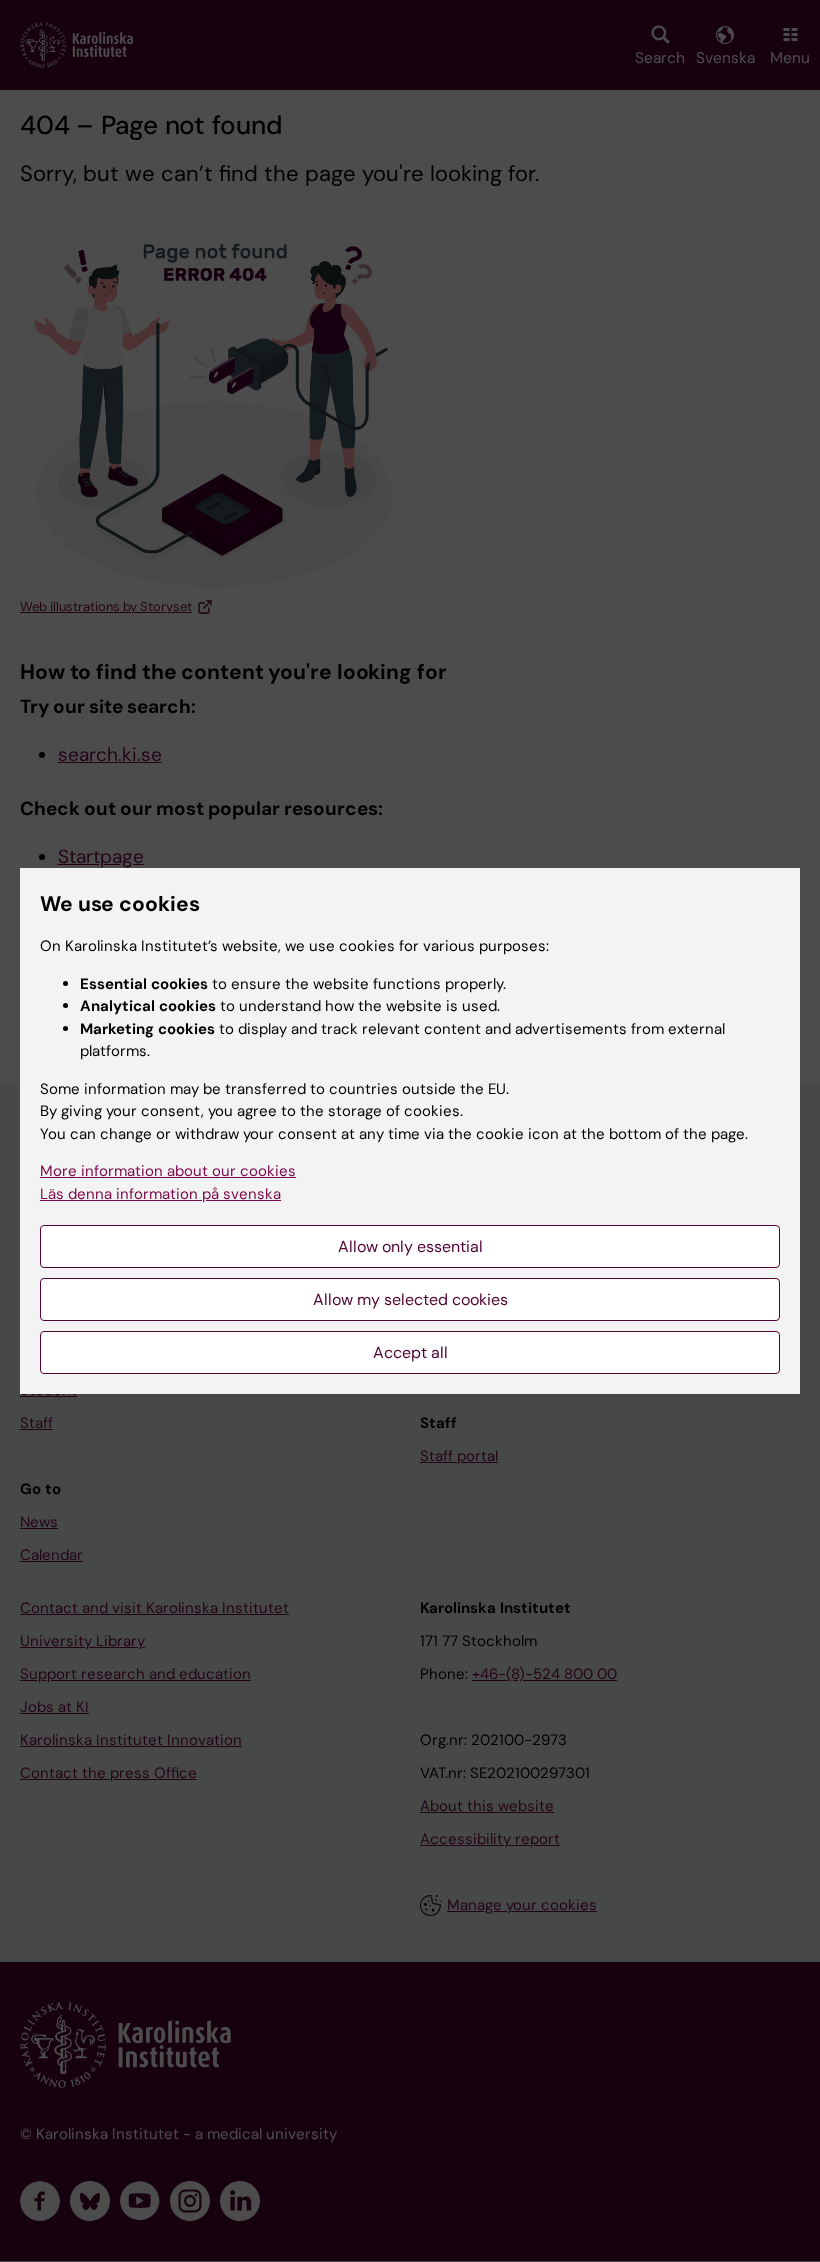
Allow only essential (410, 1246)
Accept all (410, 1352)
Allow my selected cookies (410, 1299)
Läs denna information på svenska (160, 1194)
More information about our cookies (168, 1171)
